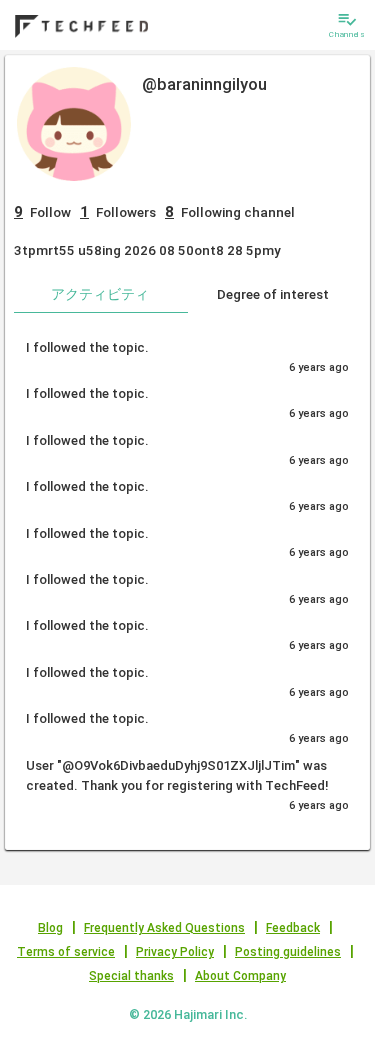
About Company (240, 976)
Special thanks (131, 976)
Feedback (293, 928)
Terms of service (66, 952)
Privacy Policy (175, 952)
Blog (50, 928)
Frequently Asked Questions (164, 928)
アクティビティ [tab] (100, 294)
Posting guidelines (288, 952)
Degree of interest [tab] (273, 294)
